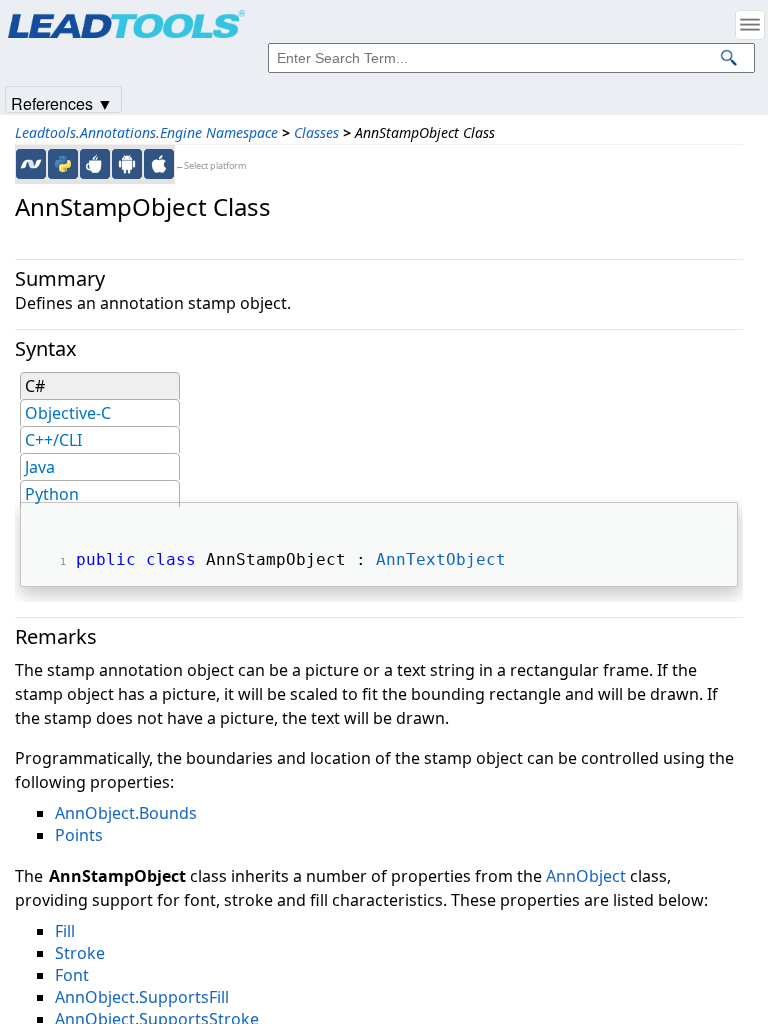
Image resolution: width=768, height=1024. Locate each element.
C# (35, 386)
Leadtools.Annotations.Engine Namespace (146, 132)
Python (52, 494)
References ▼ (62, 102)
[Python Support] (63, 164)
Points (79, 835)
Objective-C (68, 413)
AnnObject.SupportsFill (142, 997)
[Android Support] (127, 164)
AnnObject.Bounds (126, 813)
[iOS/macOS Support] (159, 164)
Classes (316, 132)
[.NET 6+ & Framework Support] (31, 164)
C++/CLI (53, 440)
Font (72, 975)
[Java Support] (95, 164)
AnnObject (586, 876)
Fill (65, 931)
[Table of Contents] (750, 25)
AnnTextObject (441, 559)
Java (40, 467)
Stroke (80, 953)
